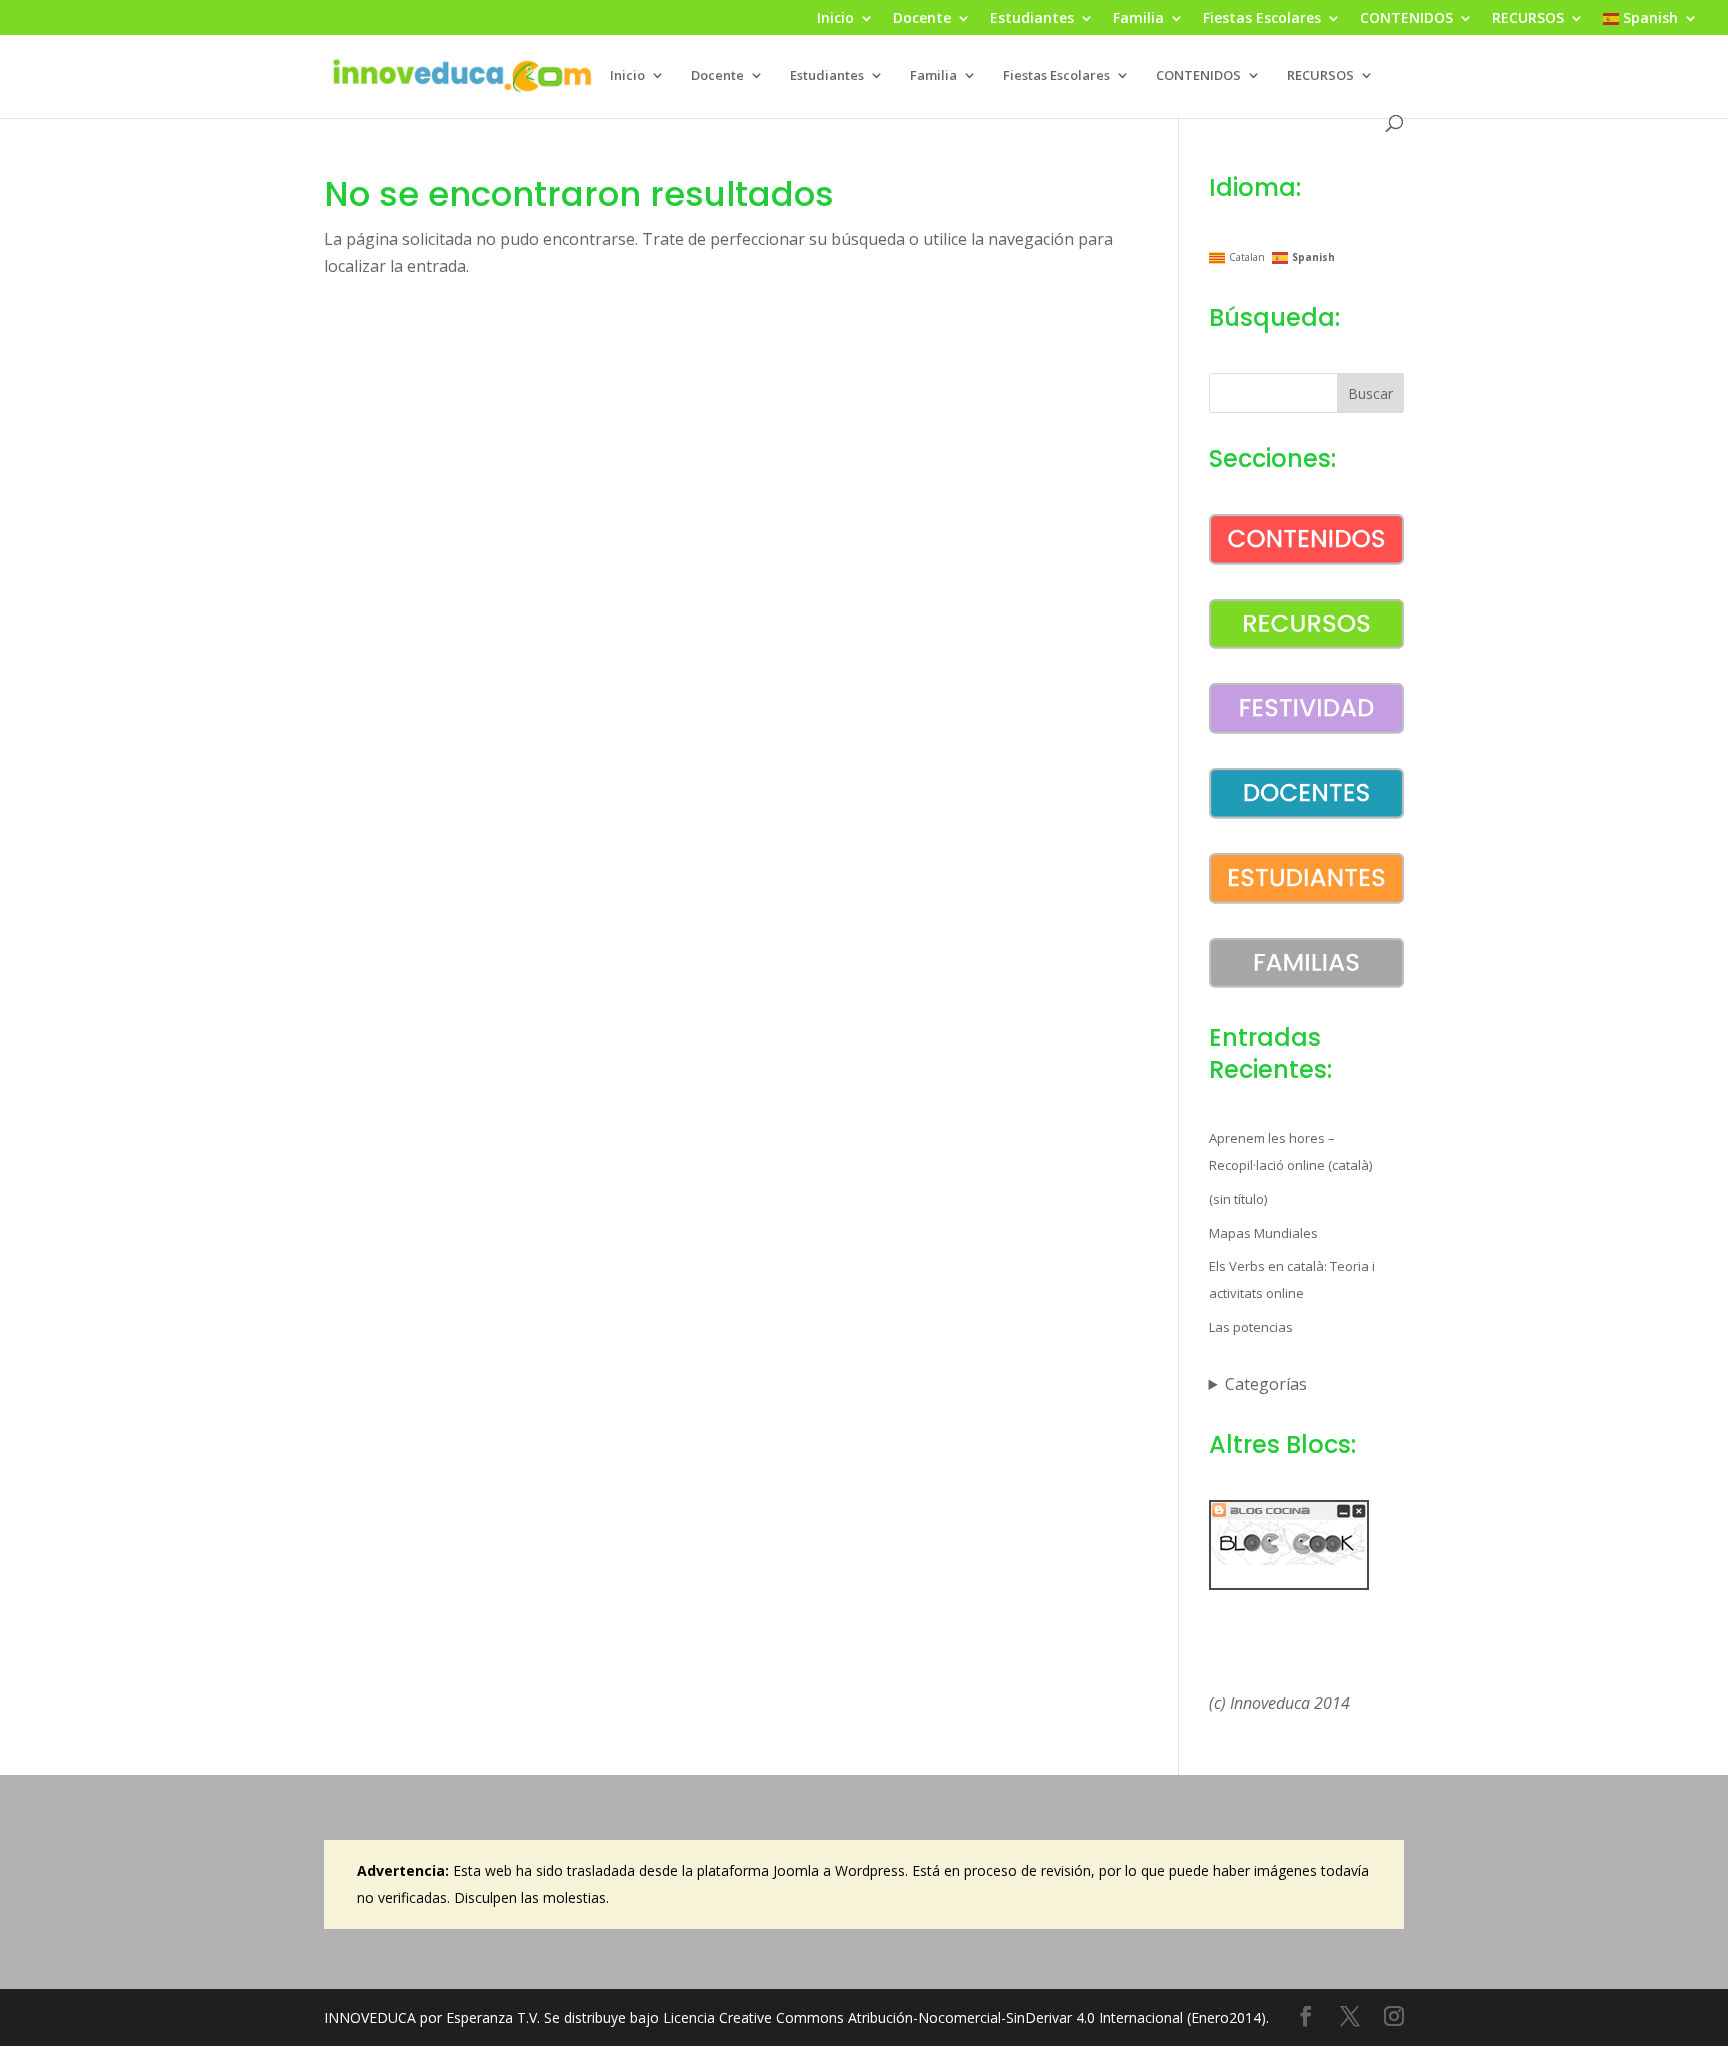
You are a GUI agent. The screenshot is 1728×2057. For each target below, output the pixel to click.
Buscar (1370, 393)
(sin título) (1238, 1199)
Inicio (835, 19)
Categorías (1266, 1384)
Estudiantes (1032, 19)
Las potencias (1251, 1327)
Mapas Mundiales (1263, 1233)
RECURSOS (1528, 19)
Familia (1138, 19)
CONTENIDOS (1406, 19)
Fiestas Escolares (1262, 19)
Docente (922, 19)
